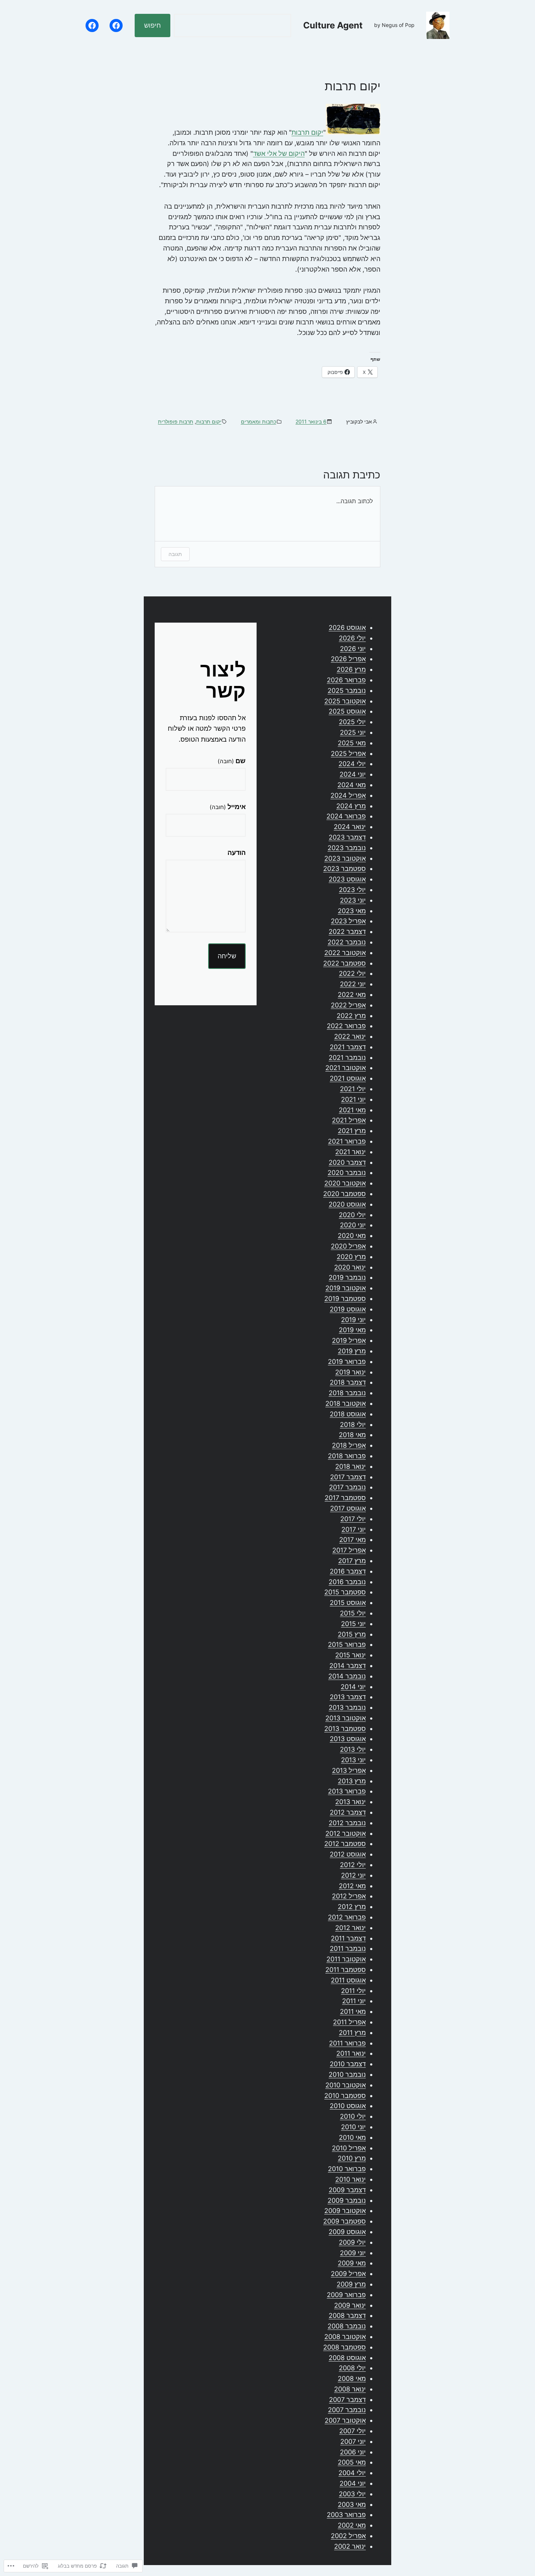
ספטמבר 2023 (344, 869)
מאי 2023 (352, 911)
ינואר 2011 (351, 2053)
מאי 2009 (352, 2263)
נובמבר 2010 (347, 2074)
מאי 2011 (353, 2011)
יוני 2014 (353, 1687)
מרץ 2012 (352, 1907)
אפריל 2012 (349, 1896)
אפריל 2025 (348, 754)
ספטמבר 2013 (345, 1729)
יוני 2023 (353, 900)
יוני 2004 (353, 2483)
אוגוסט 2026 (347, 628)
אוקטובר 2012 (346, 1833)
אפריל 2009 (348, 2274)
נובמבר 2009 (347, 2200)
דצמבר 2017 (348, 1477)
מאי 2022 (352, 995)
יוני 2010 (353, 2127)
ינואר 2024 (350, 827)
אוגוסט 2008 (347, 2358)
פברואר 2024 (346, 816)
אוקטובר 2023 (345, 858)
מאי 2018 (352, 1435)
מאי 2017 (352, 1540)
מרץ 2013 (352, 1781)
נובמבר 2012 (347, 1823)
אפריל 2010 (349, 2148)
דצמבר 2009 (347, 2190)
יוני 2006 (353, 2452)
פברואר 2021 (347, 1141)
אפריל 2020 (348, 1246)
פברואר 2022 (346, 1026)
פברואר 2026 (346, 680)
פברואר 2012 (347, 1917)
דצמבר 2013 (348, 1697)
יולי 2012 (353, 1865)
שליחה (227, 956)
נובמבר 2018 (347, 1393)
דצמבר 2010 (348, 2064)
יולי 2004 (352, 2473)
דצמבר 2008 (347, 2315)
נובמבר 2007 (347, 2410)
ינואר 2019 (350, 1372)
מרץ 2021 (352, 1131)
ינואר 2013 (350, 1802)
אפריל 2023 (348, 921)
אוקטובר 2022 (345, 953)
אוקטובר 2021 (346, 1068)
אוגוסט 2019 (348, 1309)
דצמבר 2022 (347, 932)
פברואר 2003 (346, 2515)
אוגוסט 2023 (347, 879)
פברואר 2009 (346, 2295)
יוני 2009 (353, 2253)
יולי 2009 (352, 2242)
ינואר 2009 (350, 2305)
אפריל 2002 (348, 2536)
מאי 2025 (352, 743)
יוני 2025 (353, 732)
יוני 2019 (353, 1320)
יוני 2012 (353, 1875)
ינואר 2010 (350, 2179)
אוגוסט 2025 (347, 711)
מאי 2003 (352, 2504)
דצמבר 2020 (347, 1162)
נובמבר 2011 (348, 1948)
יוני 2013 (353, 1760)
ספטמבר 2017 (345, 1498)
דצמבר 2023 (347, 837)
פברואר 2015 (347, 1644)
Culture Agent (333, 25)
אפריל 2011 (349, 2022)
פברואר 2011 (347, 2043)
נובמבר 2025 (347, 691)
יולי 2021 (353, 1089)
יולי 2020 (352, 1215)
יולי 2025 (352, 722)
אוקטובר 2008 (345, 2337)
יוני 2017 (354, 1529)
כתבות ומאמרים (259, 421)
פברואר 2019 (347, 1362)
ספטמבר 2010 (345, 2096)
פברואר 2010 (347, 2169)
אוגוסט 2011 (348, 1980)
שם (232, 761)
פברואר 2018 (347, 1456)
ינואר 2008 (350, 2389)
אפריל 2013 (349, 1770)
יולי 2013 (353, 1749)
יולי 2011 (353, 1991)
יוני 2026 (353, 649)
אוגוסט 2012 (348, 1854)
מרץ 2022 (351, 1016)
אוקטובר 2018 (346, 1403)
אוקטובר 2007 (345, 2420)
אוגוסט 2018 (348, 1414)
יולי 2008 (352, 2368)
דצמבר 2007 (347, 2400)
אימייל (228, 807)
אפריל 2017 (349, 1550)
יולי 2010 (353, 2116)
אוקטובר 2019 (346, 1288)
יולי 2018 (353, 1425)
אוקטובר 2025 (345, 701)
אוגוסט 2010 (348, 2106)
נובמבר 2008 (347, 2326)
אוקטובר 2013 (346, 1718)
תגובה (175, 554)
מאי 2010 (352, 2137)
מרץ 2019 (352, 1351)
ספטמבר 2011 (346, 1970)
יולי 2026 (352, 638)
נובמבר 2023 (347, 848)
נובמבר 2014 (347, 1676)
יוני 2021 (353, 1099)
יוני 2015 (353, 1624)
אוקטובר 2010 (346, 2085)
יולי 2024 (352, 764)
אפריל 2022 (348, 1005)
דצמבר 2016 (348, 1571)
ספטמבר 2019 (345, 1299)
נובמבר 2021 (347, 1058)
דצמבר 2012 (348, 1812)
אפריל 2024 (348, 795)
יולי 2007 (352, 2431)
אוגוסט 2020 (347, 1204)
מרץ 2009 (351, 2284)
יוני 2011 (354, 2001)
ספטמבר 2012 (345, 1844)
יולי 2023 (352, 890)
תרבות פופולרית (176, 421)
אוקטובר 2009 (345, 2211)
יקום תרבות (307, 132)
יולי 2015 (353, 1613)
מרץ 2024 (351, 806)
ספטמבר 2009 (344, 2221)
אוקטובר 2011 (346, 1959)
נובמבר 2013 (347, 1707)
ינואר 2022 (350, 1036)
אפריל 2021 (349, 1120)
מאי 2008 (352, 2378)
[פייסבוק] (116, 25)
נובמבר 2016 (347, 1582)
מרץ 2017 (352, 1561)
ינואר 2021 (350, 1152)
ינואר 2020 (350, 1267)
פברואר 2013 (347, 1791)
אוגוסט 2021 (348, 1078)
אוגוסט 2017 (348, 1508)
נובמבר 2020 (347, 1173)
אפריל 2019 (349, 1340)
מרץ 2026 (351, 669)
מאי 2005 (352, 2462)
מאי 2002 (352, 2525)
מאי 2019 (352, 1330)
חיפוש (152, 25)
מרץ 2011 (352, 2033)
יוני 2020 (353, 1225)
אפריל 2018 (349, 1445)
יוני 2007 (353, 2441)
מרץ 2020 (351, 1257)
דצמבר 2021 (348, 1047)
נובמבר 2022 (347, 942)
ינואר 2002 (350, 2546)
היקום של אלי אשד (279, 153)
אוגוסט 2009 (347, 2232)
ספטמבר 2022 (344, 963)
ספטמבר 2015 (345, 1592)
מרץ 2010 (352, 2158)
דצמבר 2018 (348, 1382)
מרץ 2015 (352, 1634)
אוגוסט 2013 (348, 1739)
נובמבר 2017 (347, 1487)
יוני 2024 (353, 774)
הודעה (237, 853)
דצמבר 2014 (348, 1666)
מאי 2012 (352, 1886)
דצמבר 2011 (348, 1938)
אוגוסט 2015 (348, 1603)
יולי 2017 (353, 1519)
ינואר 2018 (350, 1466)
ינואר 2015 (350, 1655)
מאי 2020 (352, 1236)
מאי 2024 (352, 785)
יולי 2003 (352, 2494)
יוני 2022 (353, 984)
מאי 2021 (352, 1110)
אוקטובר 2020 (345, 1183)
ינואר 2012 (350, 1928)
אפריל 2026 (348, 659)
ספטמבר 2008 (344, 2347)
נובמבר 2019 (347, 1277)
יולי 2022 (352, 973)
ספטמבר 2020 (344, 1194)
